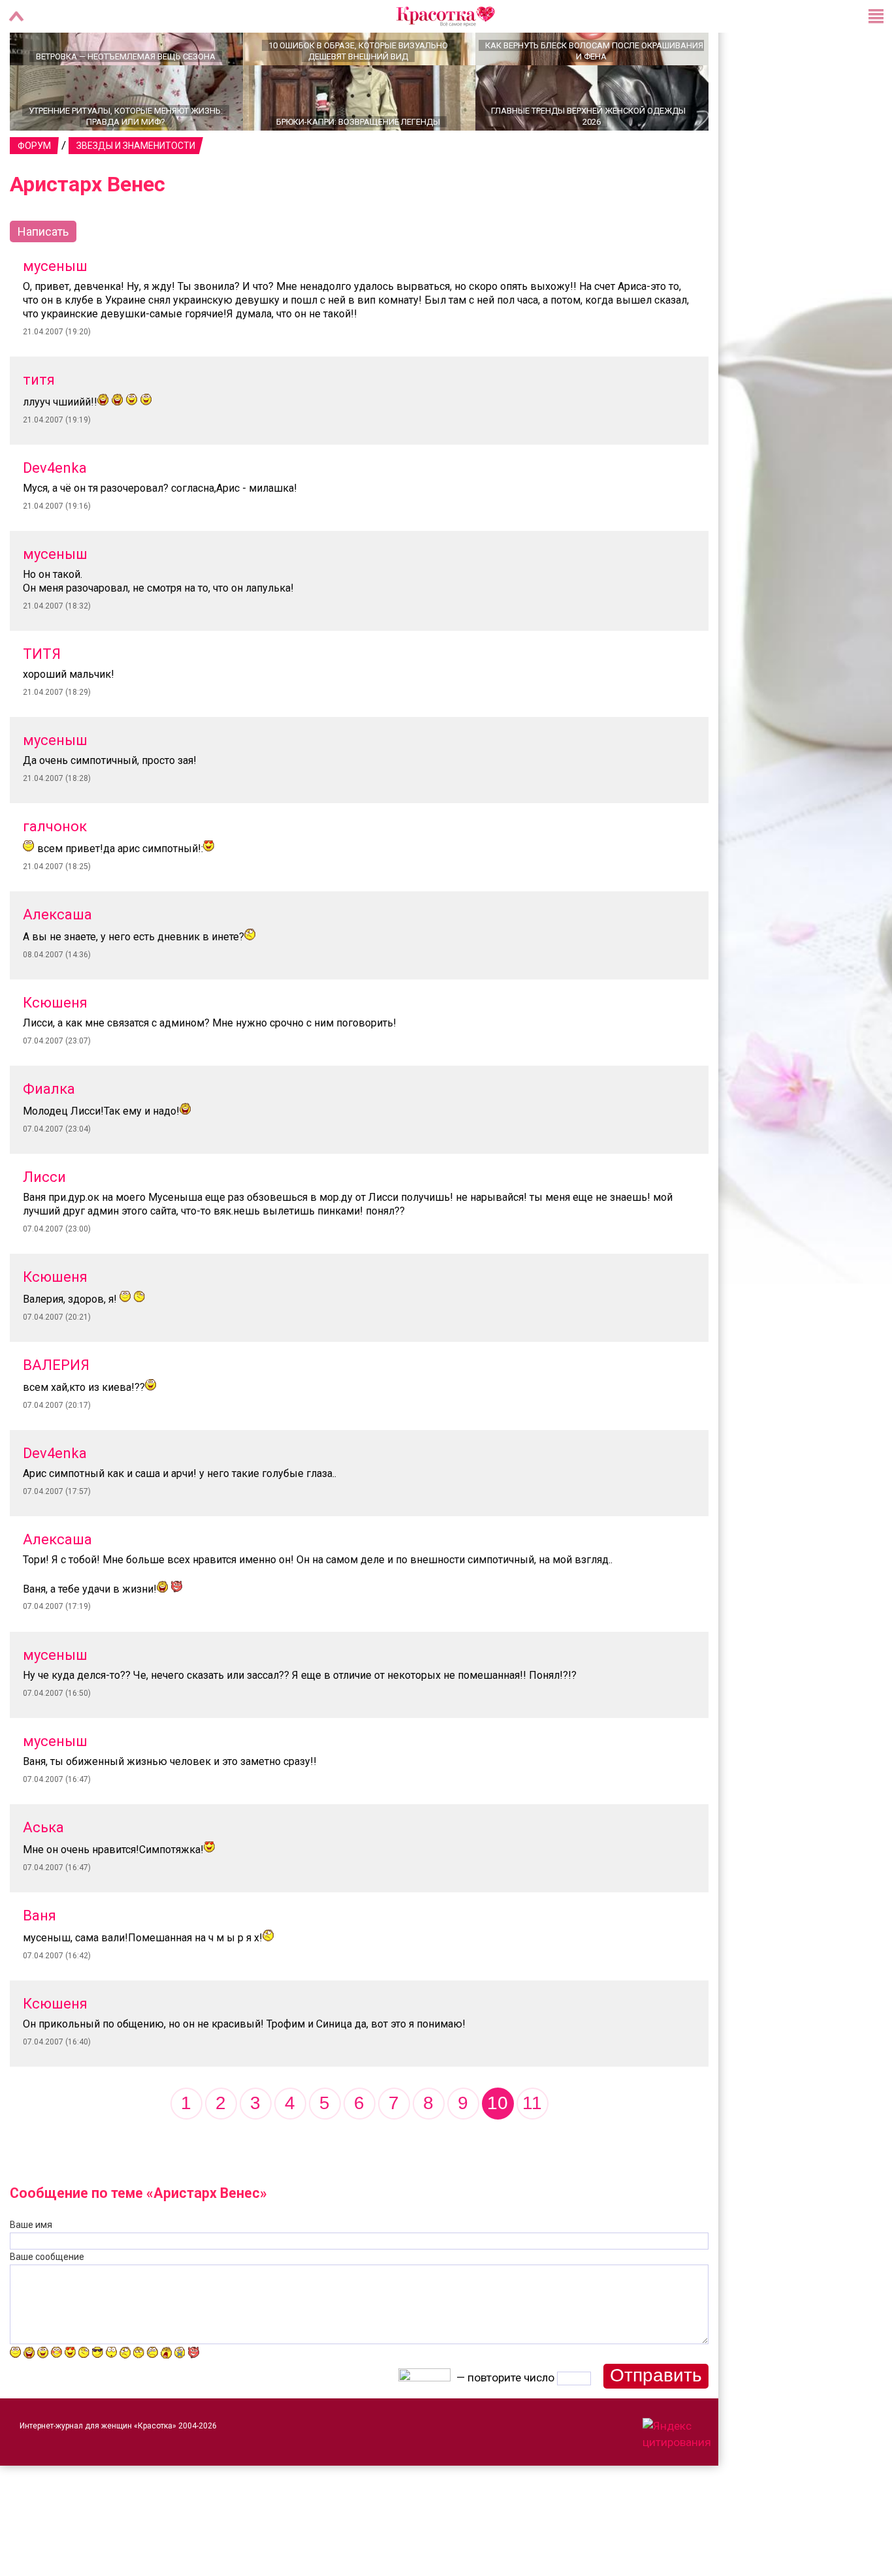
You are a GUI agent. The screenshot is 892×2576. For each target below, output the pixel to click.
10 (498, 2149)
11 (532, 2149)
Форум (34, 191)
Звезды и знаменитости (136, 191)
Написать (43, 277)
